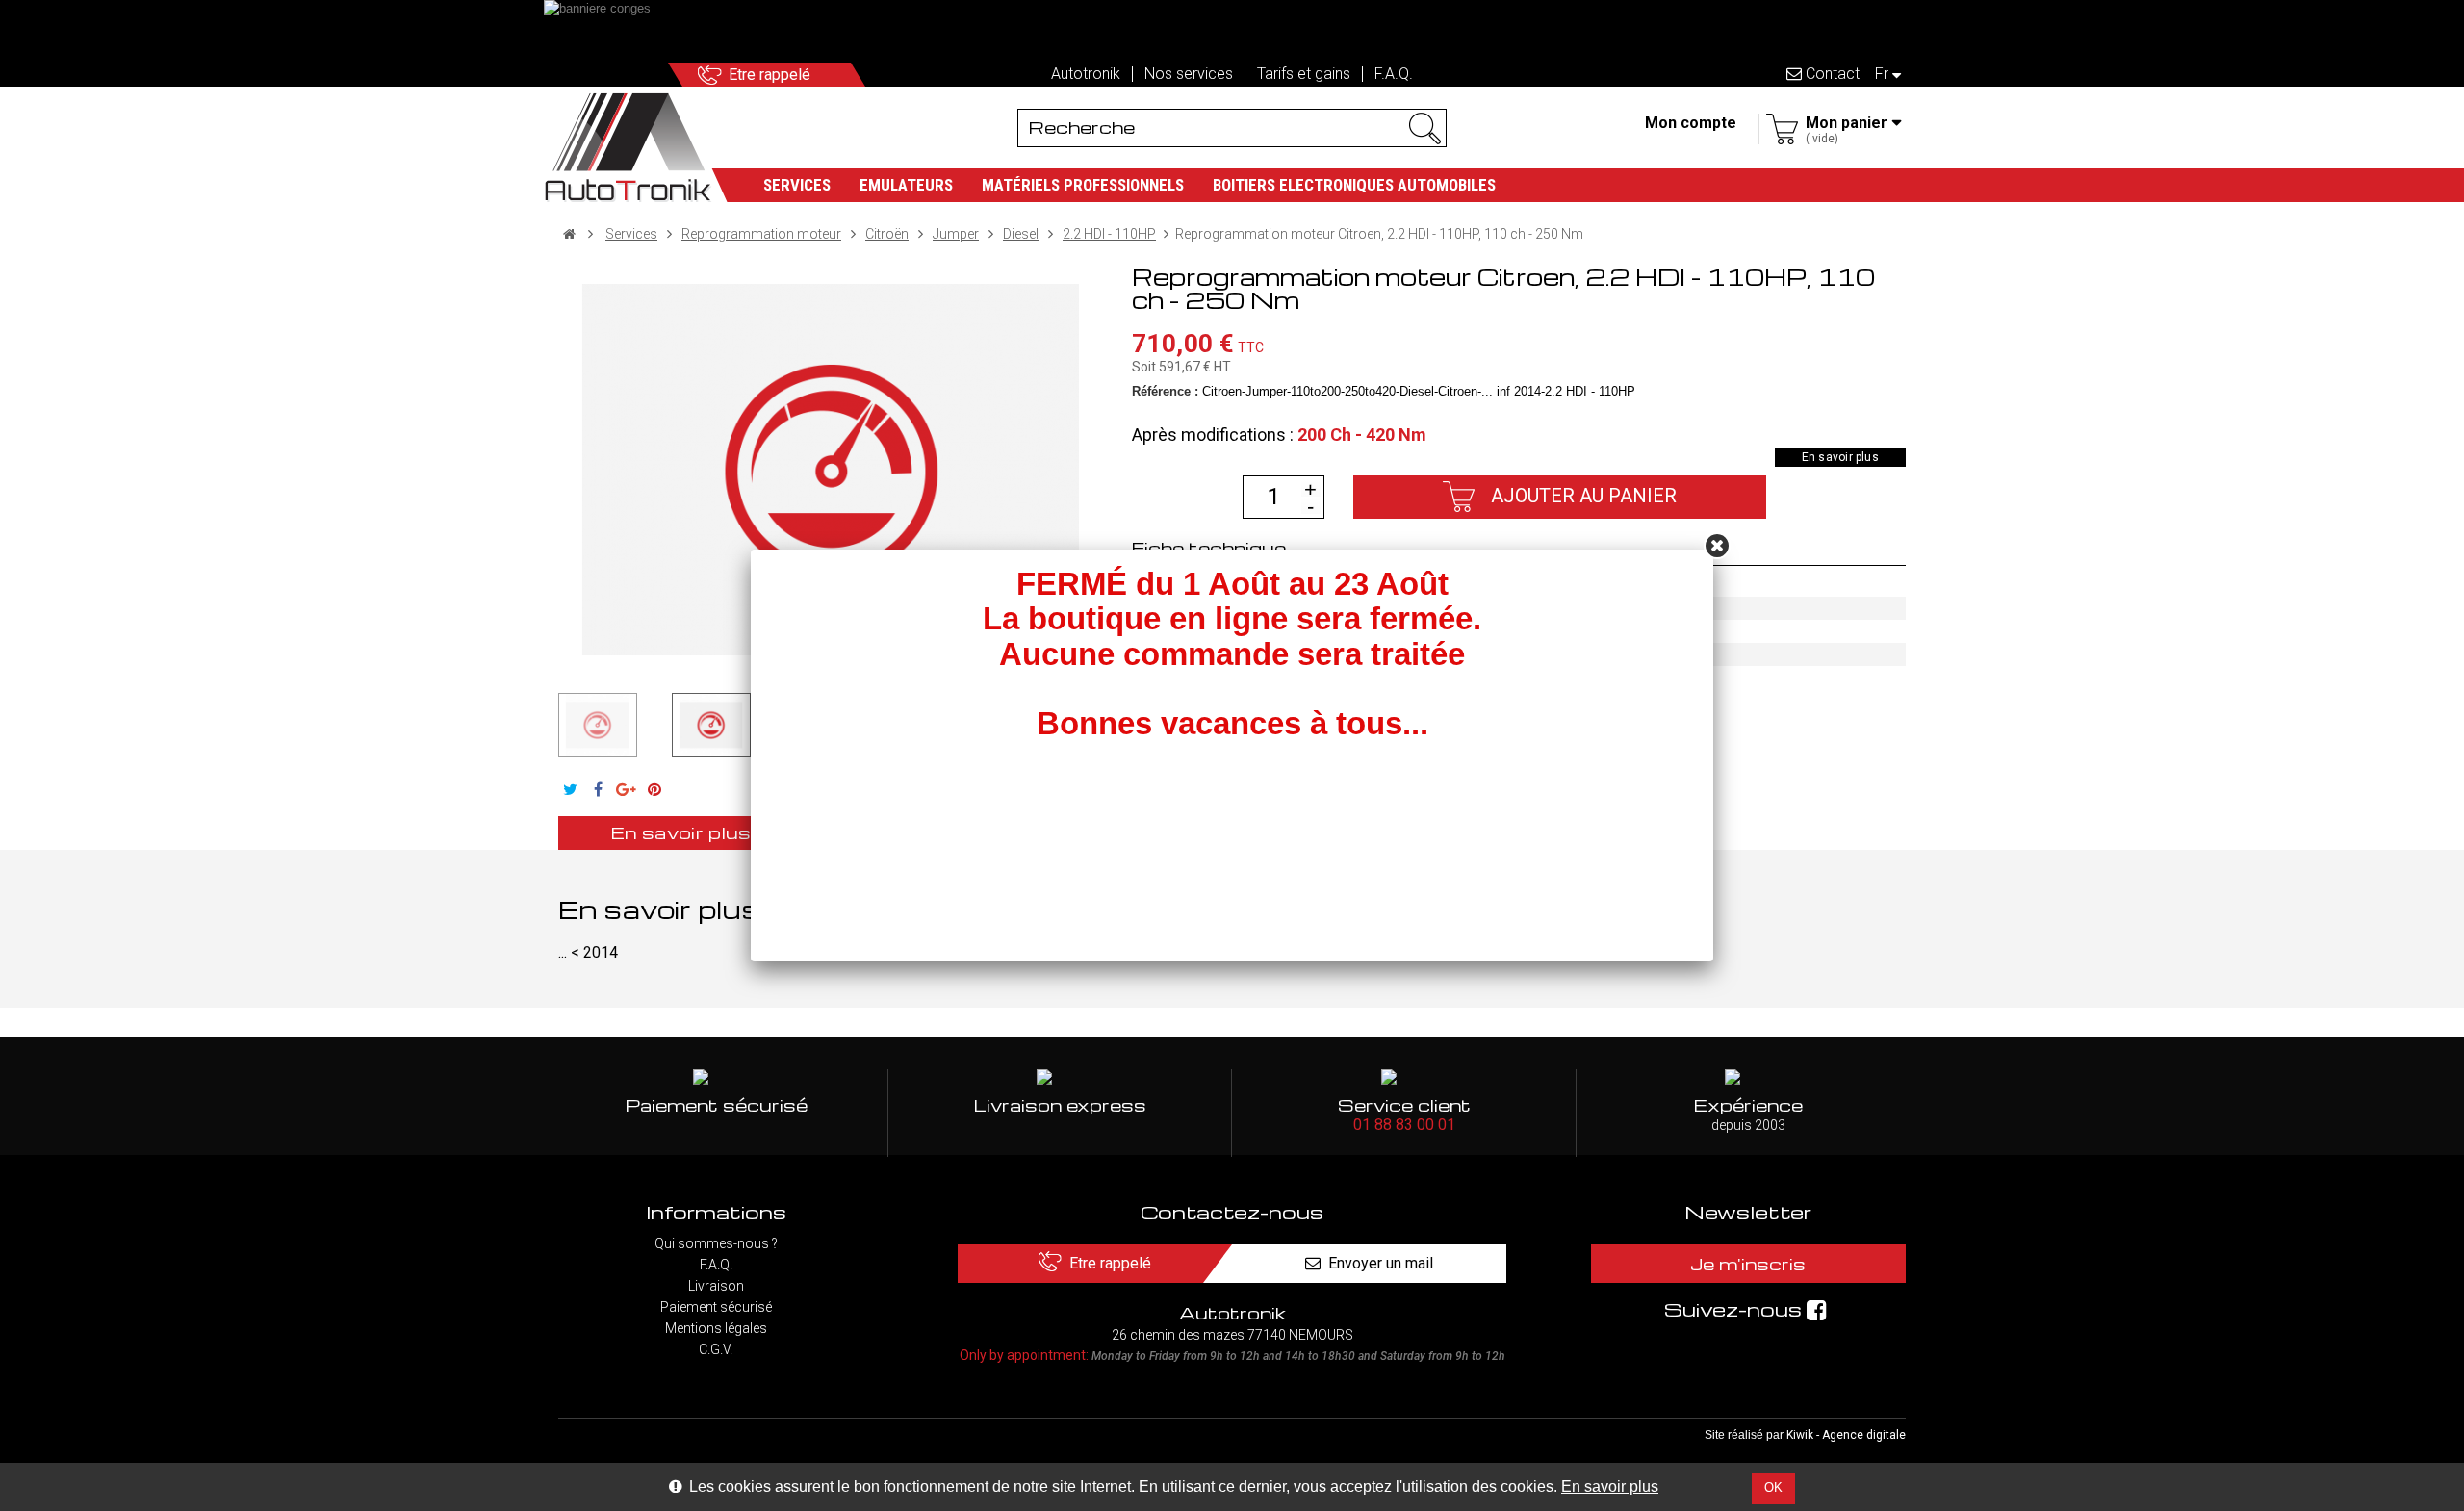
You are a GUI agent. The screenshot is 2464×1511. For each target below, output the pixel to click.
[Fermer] (1717, 546)
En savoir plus (1610, 1486)
